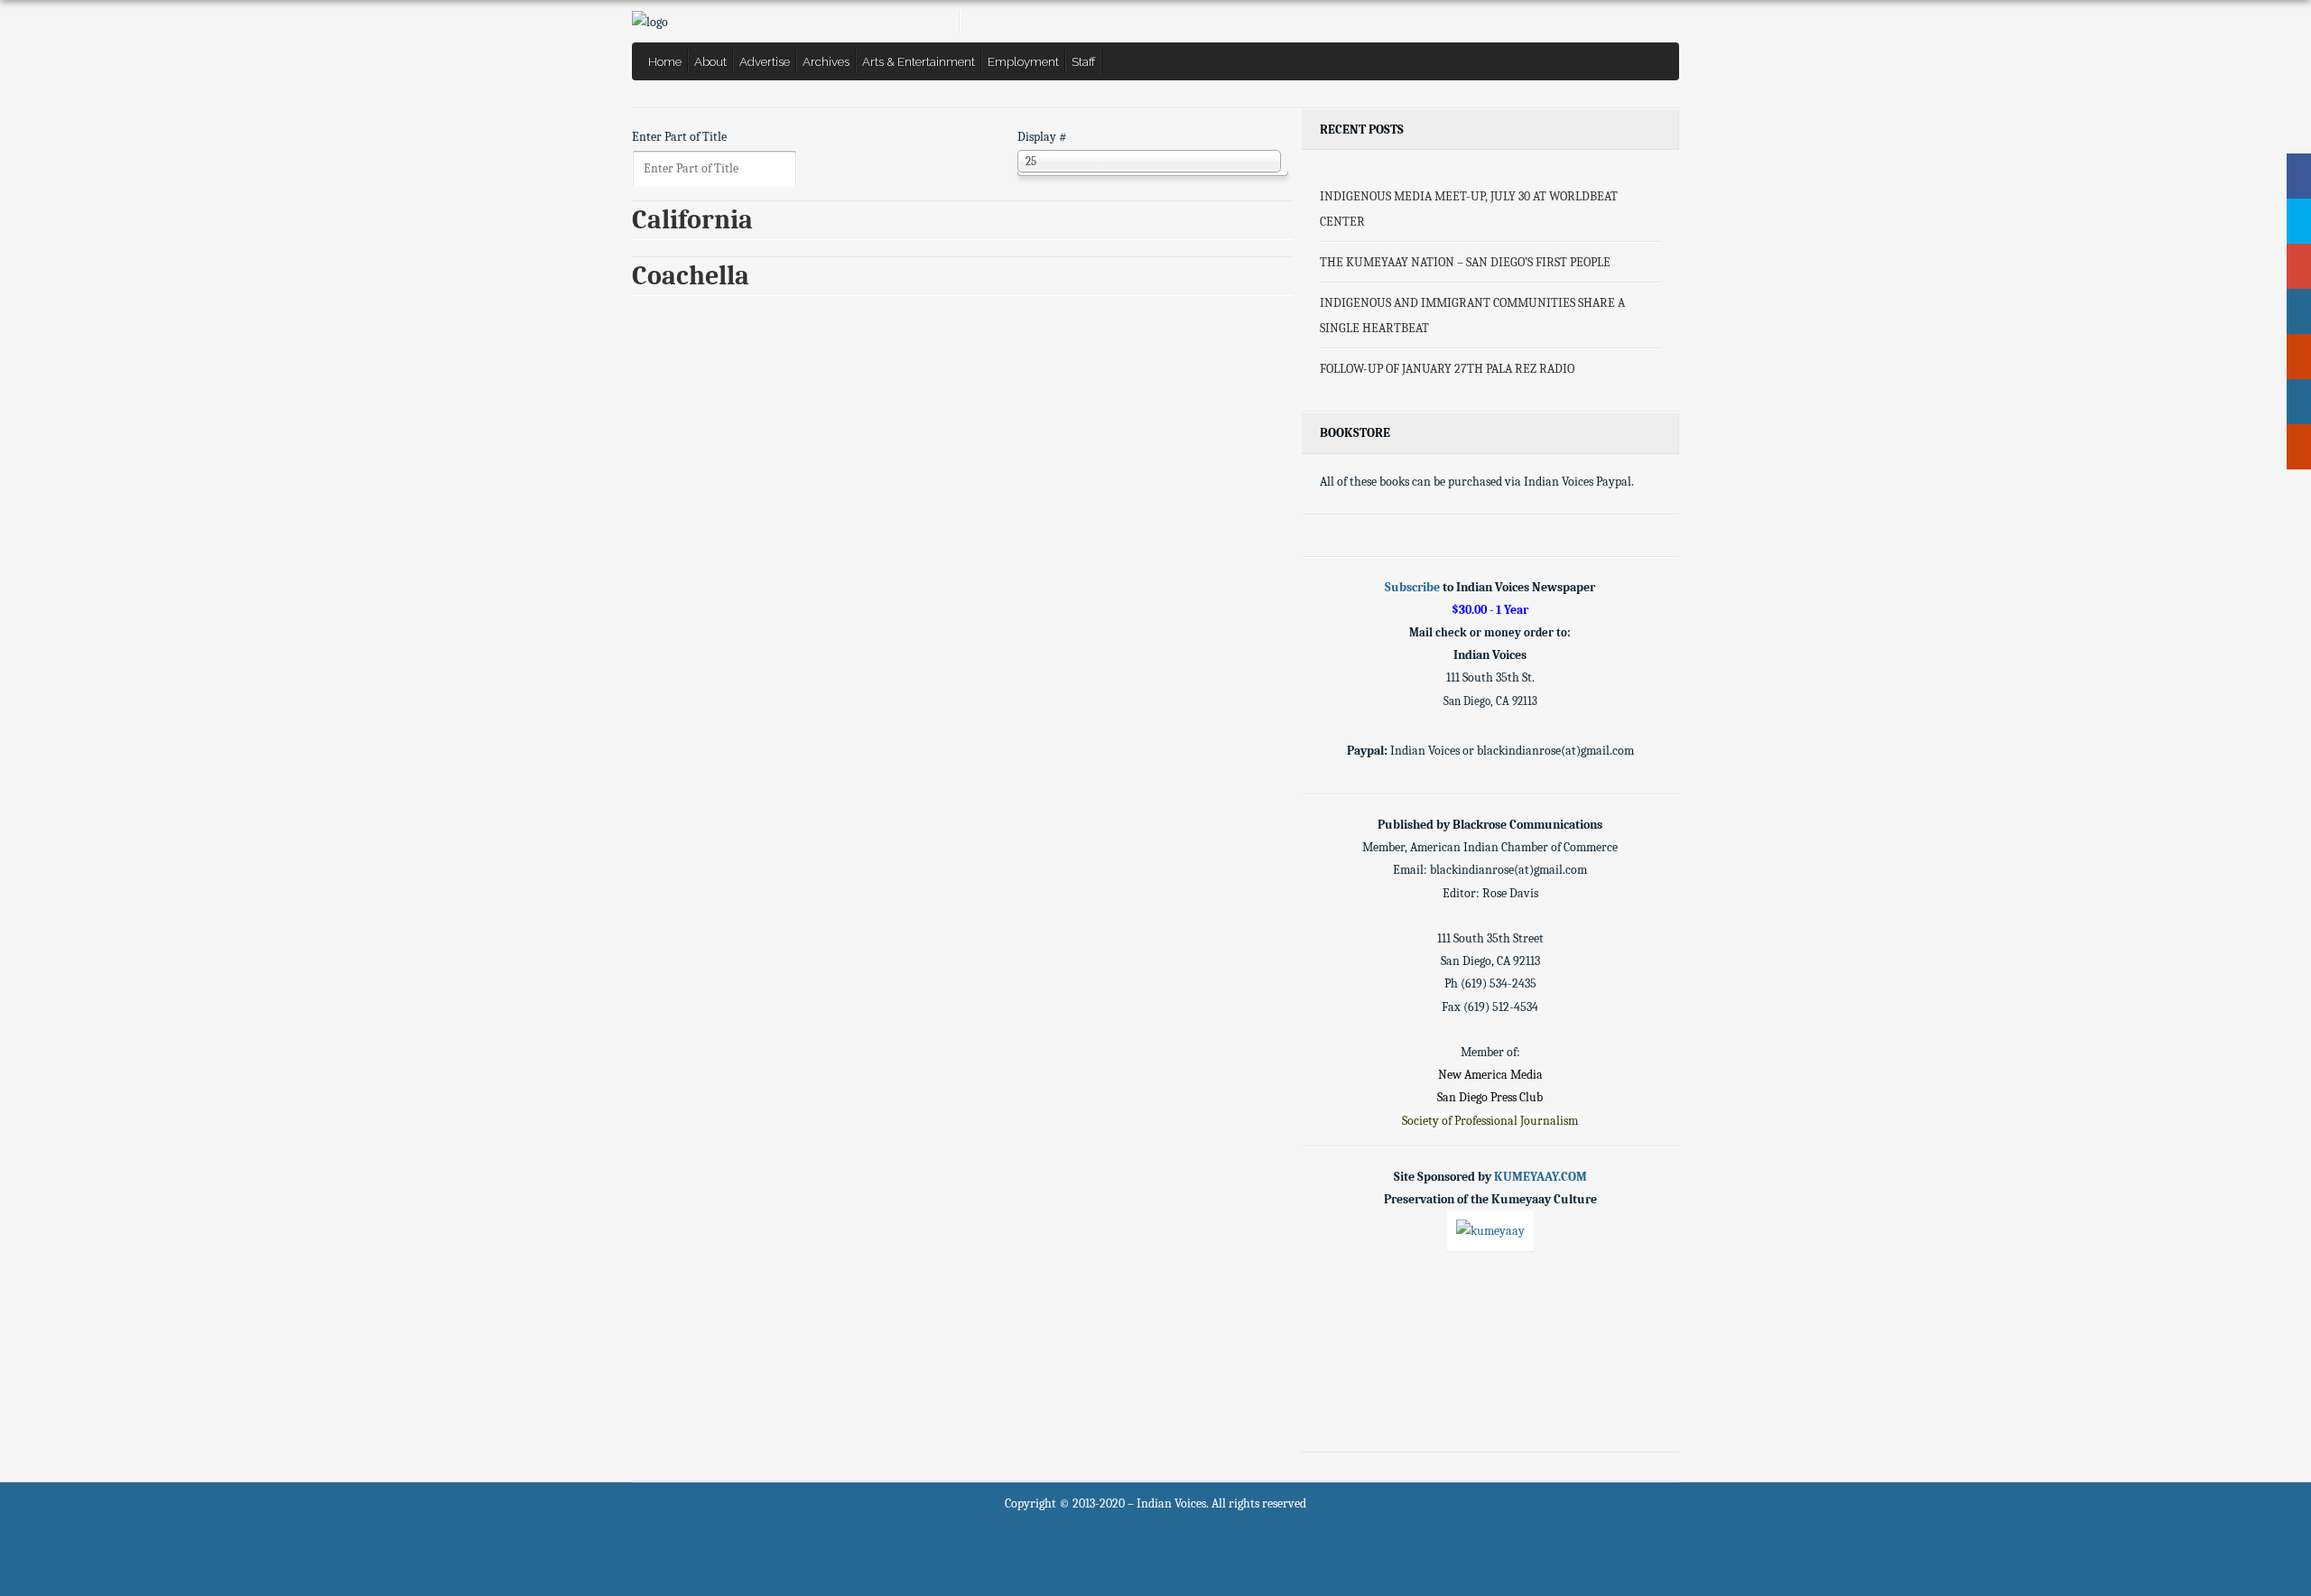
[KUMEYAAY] (1490, 1231)
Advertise (765, 61)
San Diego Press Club (1490, 1097)
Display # (1042, 137)
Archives (826, 61)
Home (665, 61)
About (710, 61)
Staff (1084, 61)
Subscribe (1412, 587)
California (692, 220)
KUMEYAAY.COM (1541, 1177)
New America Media (1490, 1075)
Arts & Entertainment (919, 61)
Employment (1023, 61)
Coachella (691, 276)
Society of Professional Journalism (1490, 1121)
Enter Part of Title (681, 137)
